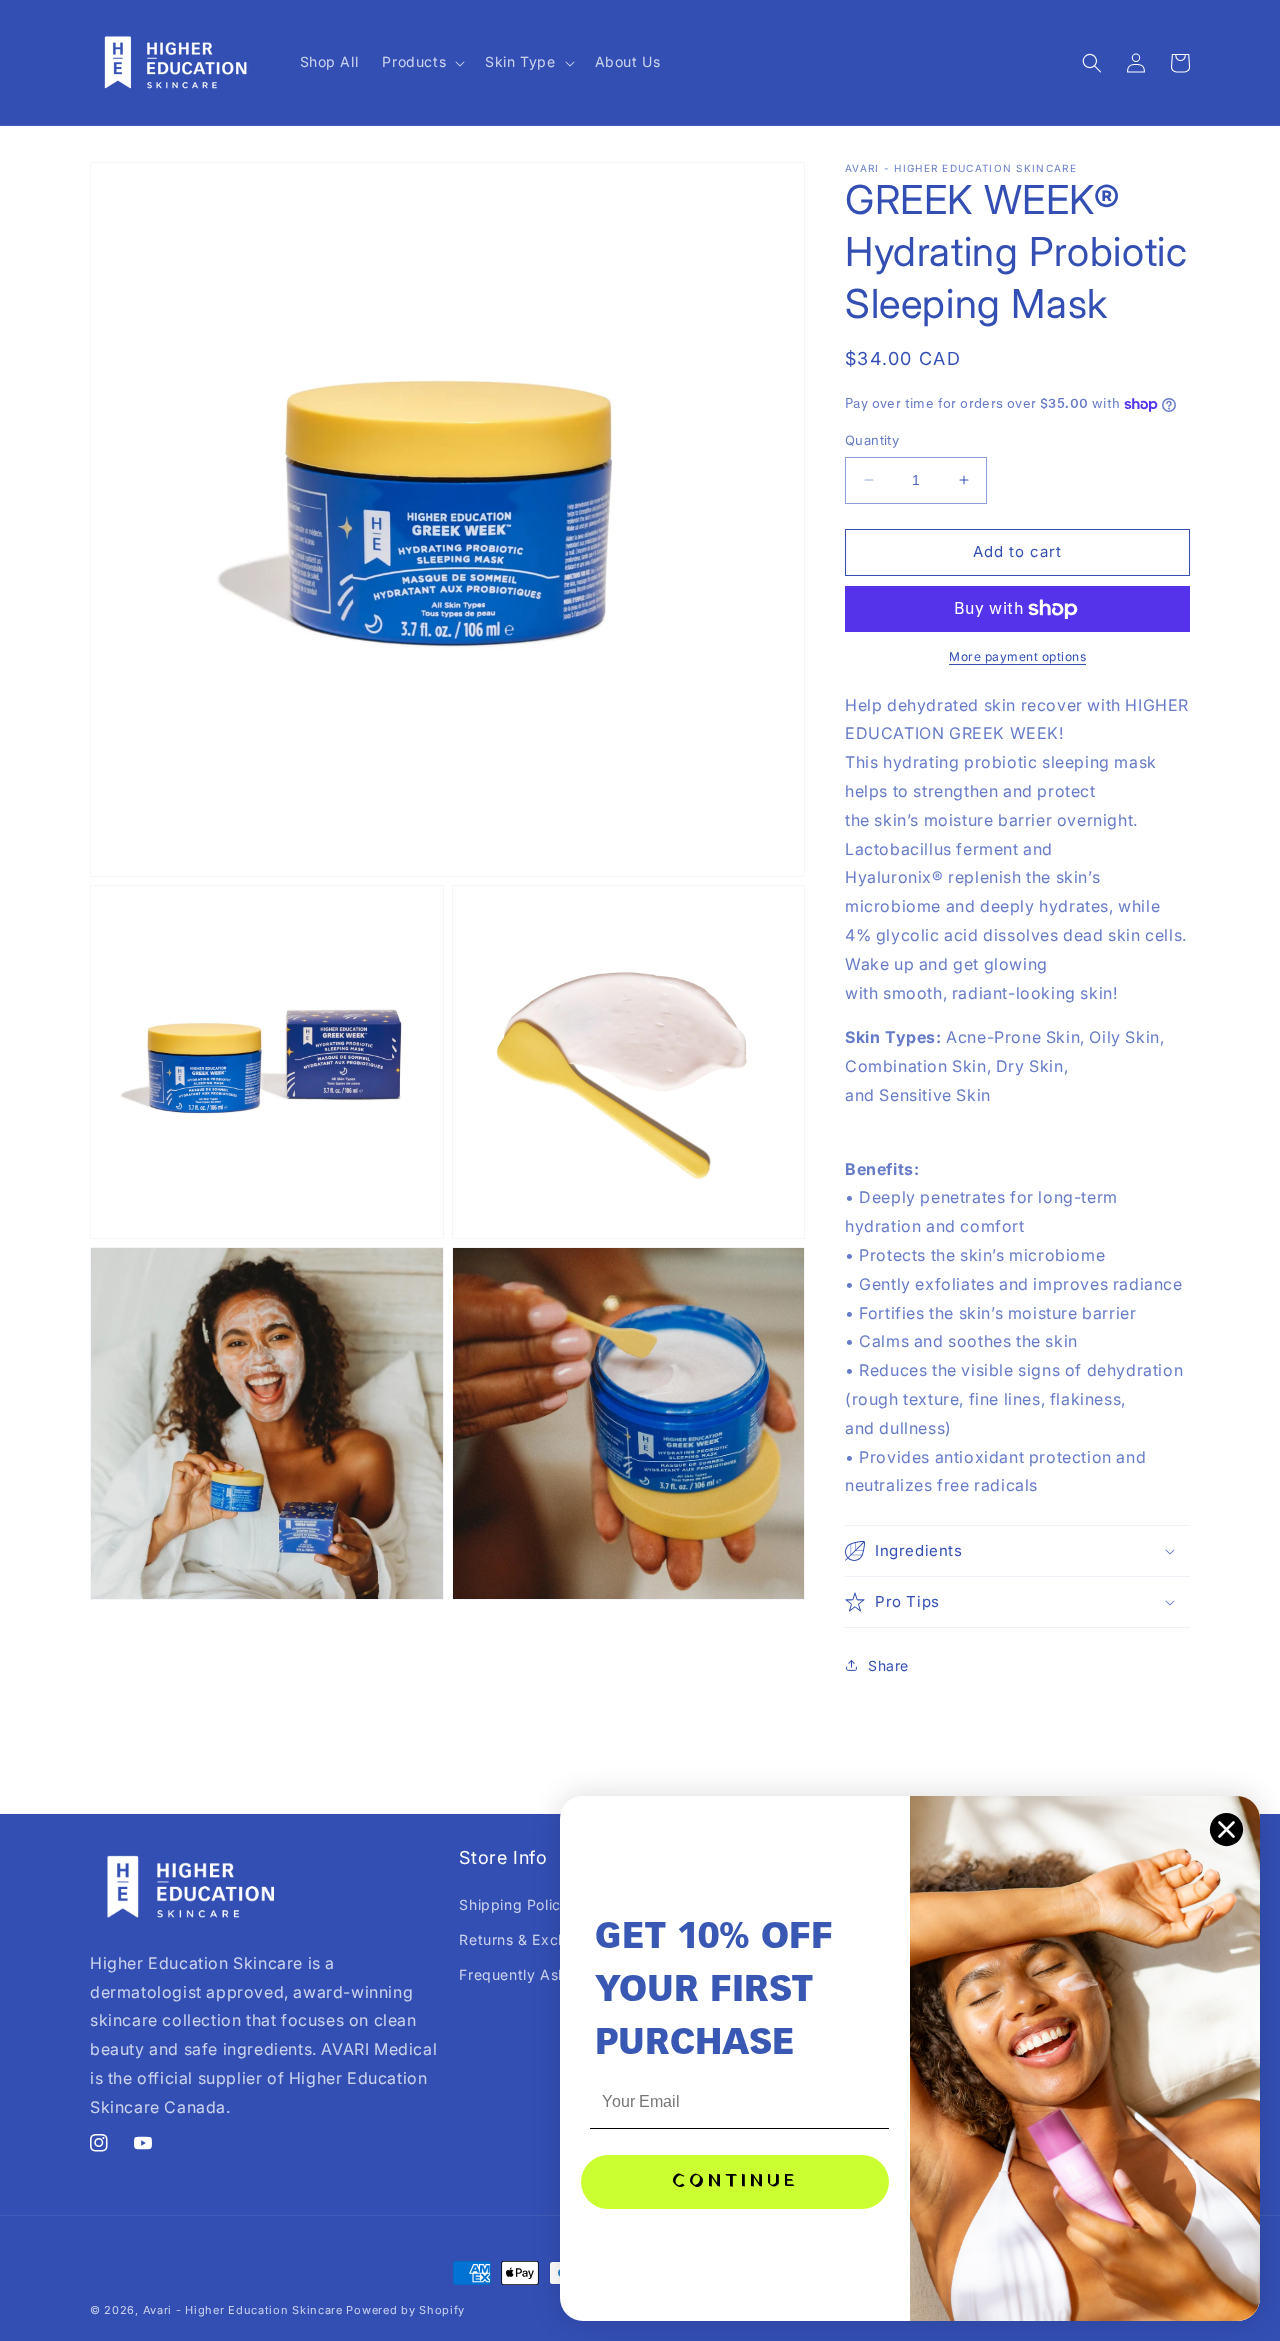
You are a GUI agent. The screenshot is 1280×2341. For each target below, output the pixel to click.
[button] (421, 62)
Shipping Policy (514, 1904)
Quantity (872, 440)
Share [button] (888, 1665)
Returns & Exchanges (534, 1939)
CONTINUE (735, 2181)
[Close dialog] (1226, 1829)
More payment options (1017, 656)
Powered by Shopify (405, 2310)
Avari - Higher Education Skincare (243, 2310)
